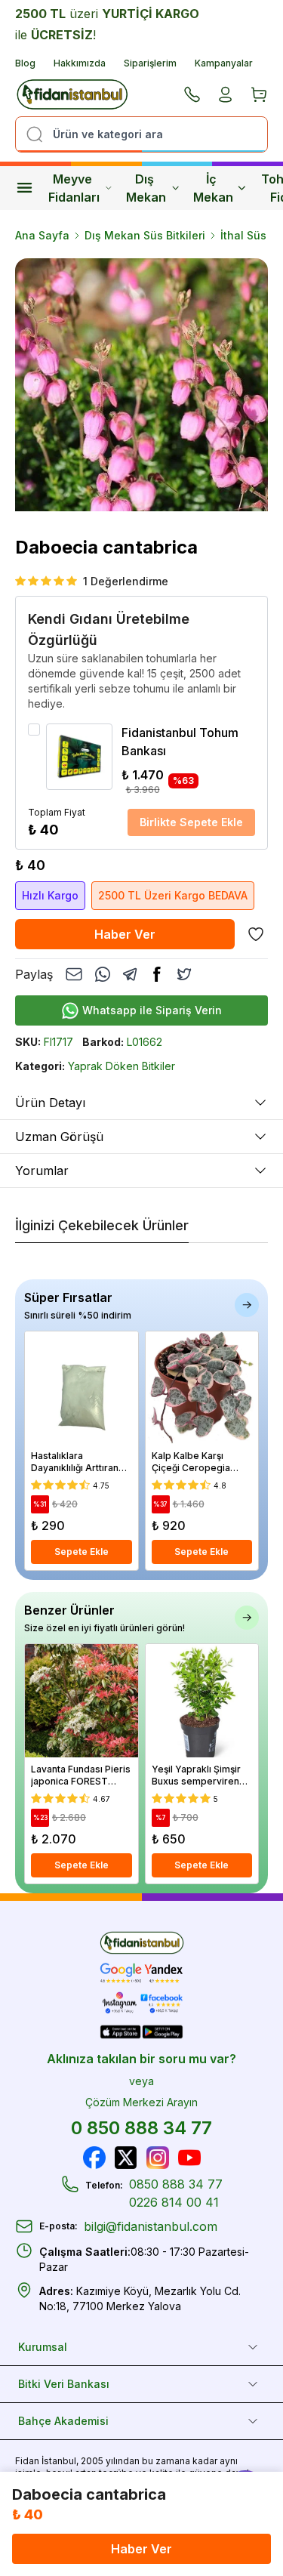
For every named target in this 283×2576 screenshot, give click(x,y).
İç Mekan (213, 188)
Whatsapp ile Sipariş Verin (152, 1010)
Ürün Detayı (50, 1103)
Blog (25, 63)
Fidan (27, 2461)
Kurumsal (43, 2347)
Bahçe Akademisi (63, 2421)
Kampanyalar (224, 63)
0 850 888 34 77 (141, 2128)
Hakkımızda (80, 63)
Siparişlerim (150, 63)
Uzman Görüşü (59, 1137)
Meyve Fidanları (74, 188)
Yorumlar (42, 1171)
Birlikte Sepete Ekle (191, 822)
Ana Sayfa (42, 235)
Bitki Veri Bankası (64, 2384)
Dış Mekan (146, 188)
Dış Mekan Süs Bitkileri (145, 235)
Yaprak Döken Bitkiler (122, 1066)
